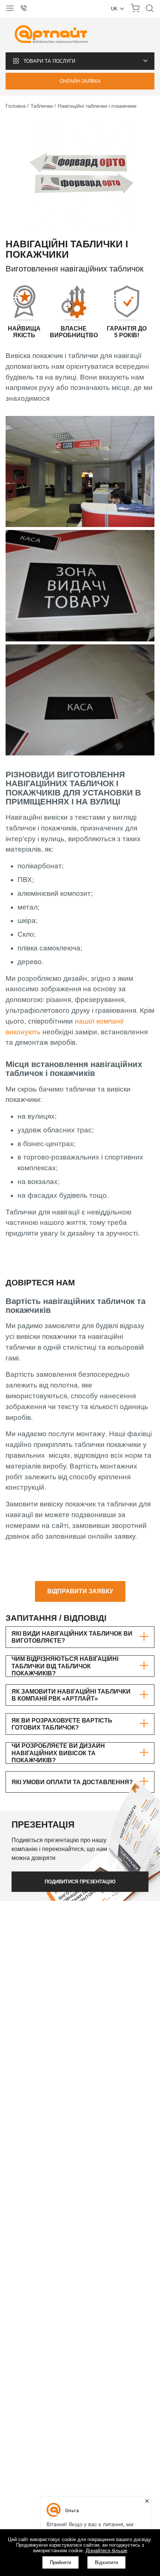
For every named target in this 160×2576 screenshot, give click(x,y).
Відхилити (106, 2562)
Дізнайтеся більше (106, 2551)
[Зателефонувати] (26, 9)
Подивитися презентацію (80, 1882)
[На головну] (51, 35)
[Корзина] (135, 11)
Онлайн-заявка (80, 81)
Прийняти (60, 2562)
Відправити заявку (80, 1591)
